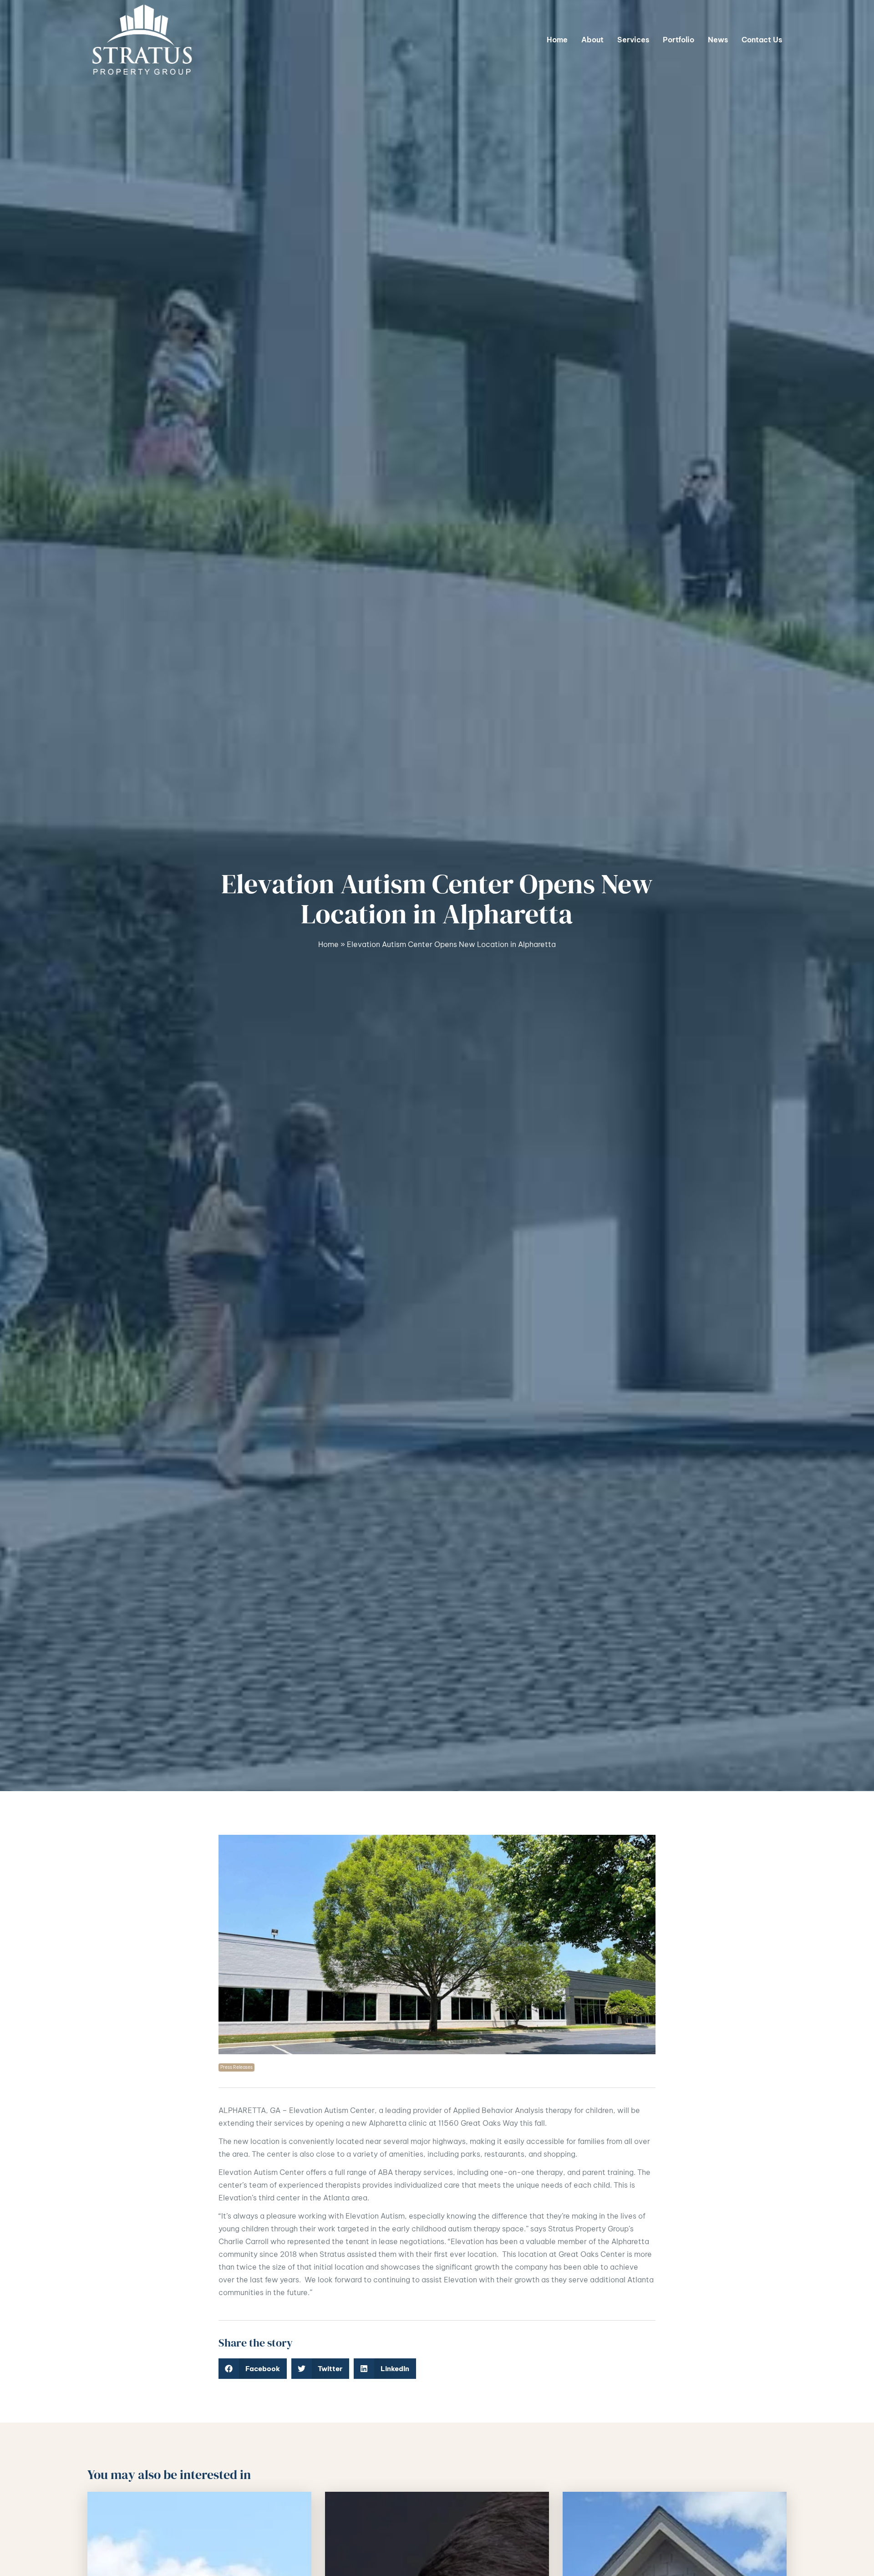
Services (633, 40)
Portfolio (678, 40)
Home (557, 40)
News (718, 40)
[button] (253, 2369)
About (592, 40)
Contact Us (762, 40)
